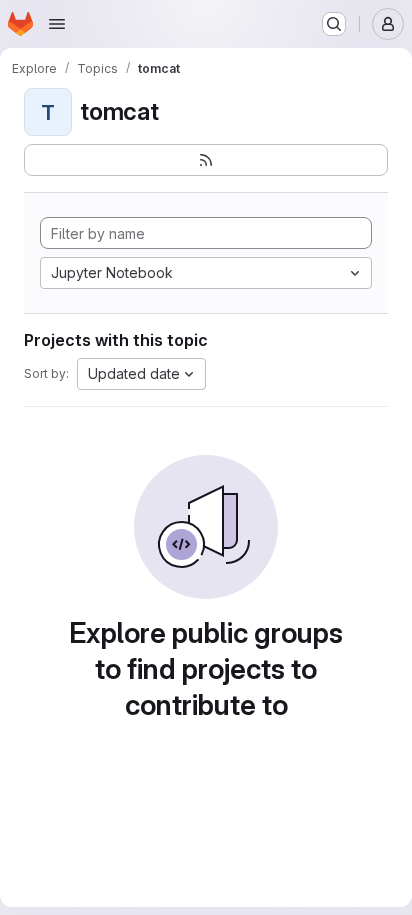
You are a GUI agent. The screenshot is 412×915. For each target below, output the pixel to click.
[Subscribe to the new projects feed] (206, 160)
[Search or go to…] (334, 24)
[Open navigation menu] (57, 24)
